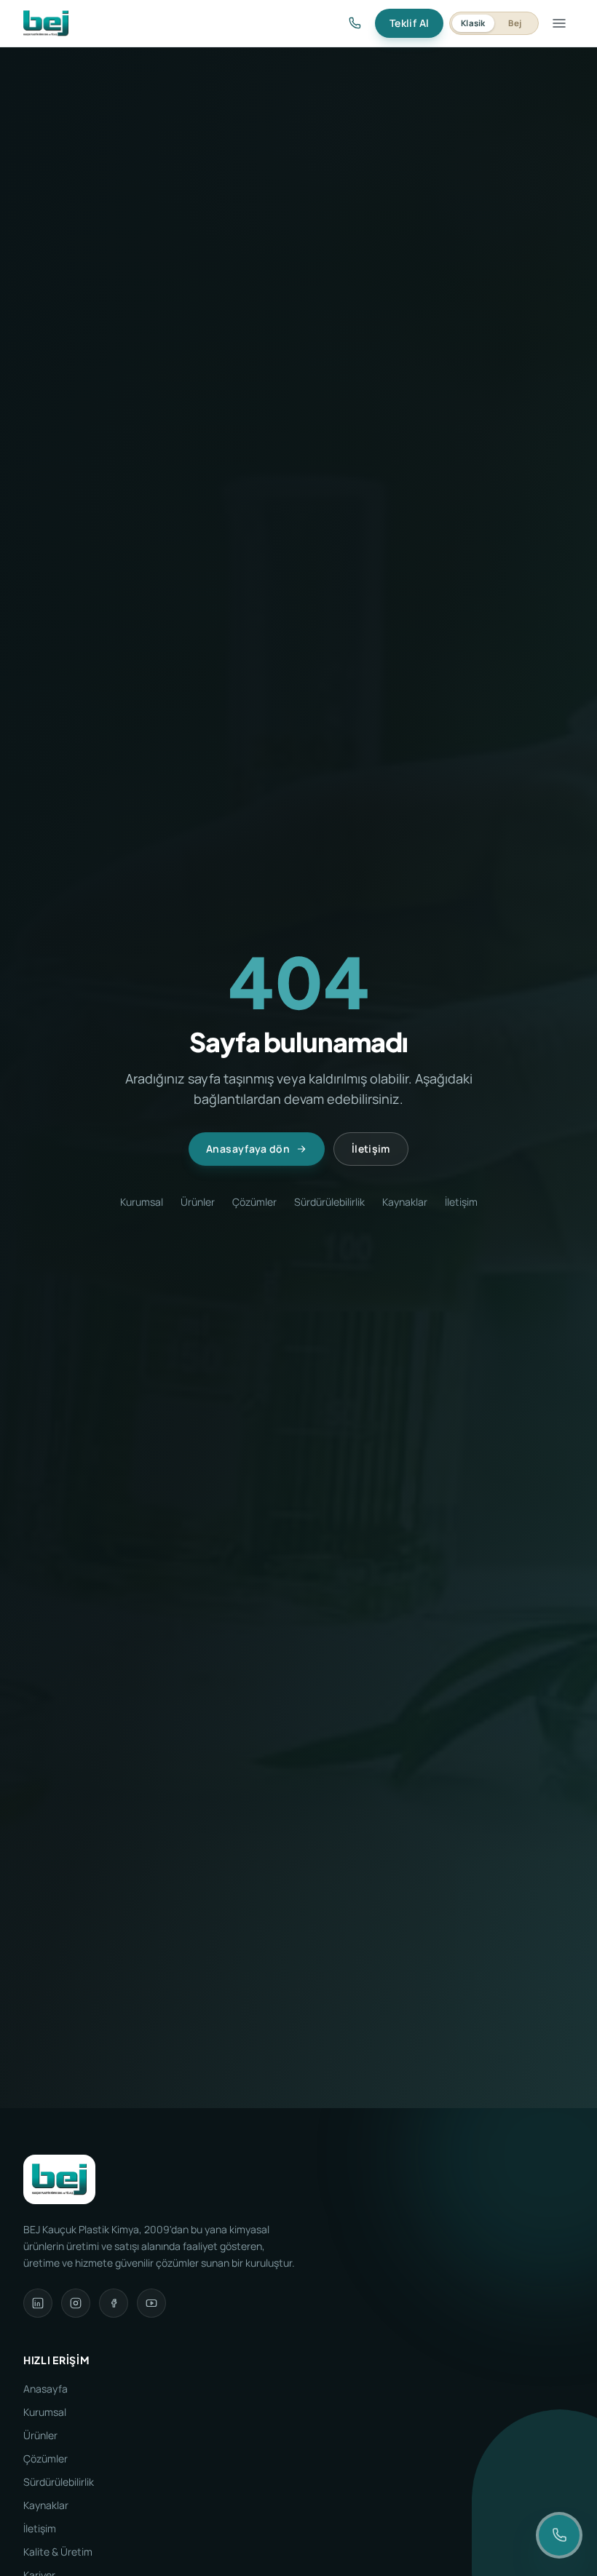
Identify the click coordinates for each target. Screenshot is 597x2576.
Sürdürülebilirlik (329, 1202)
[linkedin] (38, 2303)
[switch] (494, 23)
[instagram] (76, 2303)
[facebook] (114, 2303)
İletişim (371, 1149)
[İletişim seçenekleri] (559, 2535)
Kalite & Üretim (58, 2552)
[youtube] (151, 2303)
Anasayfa (46, 2389)
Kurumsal (142, 1202)
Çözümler (254, 1202)
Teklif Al (409, 23)
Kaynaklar (405, 1202)
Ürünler (198, 1202)
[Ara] (355, 23)
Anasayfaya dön (248, 1149)
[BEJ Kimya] (46, 23)
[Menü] (559, 23)
